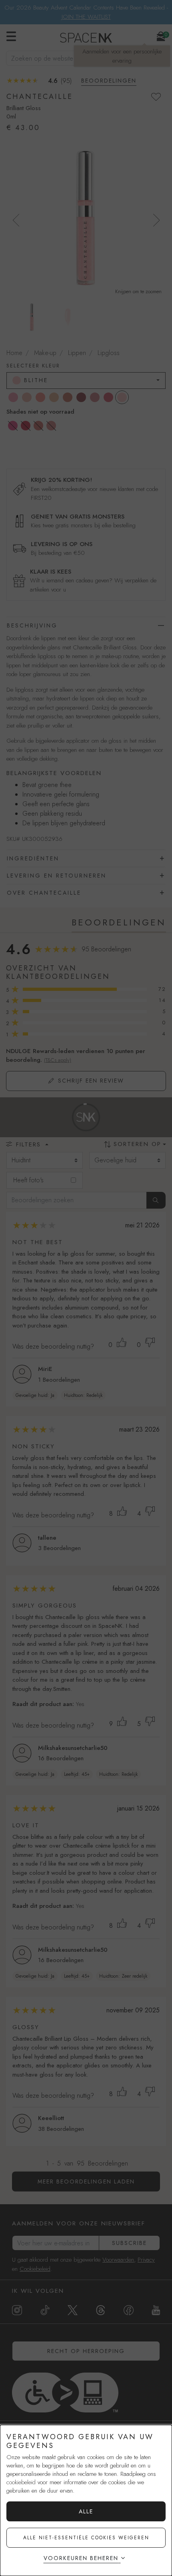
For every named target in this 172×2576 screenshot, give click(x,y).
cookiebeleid (21, 2482)
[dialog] (86, 2500)
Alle (86, 2511)
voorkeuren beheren (81, 2558)
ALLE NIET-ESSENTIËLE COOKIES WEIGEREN (86, 2538)
